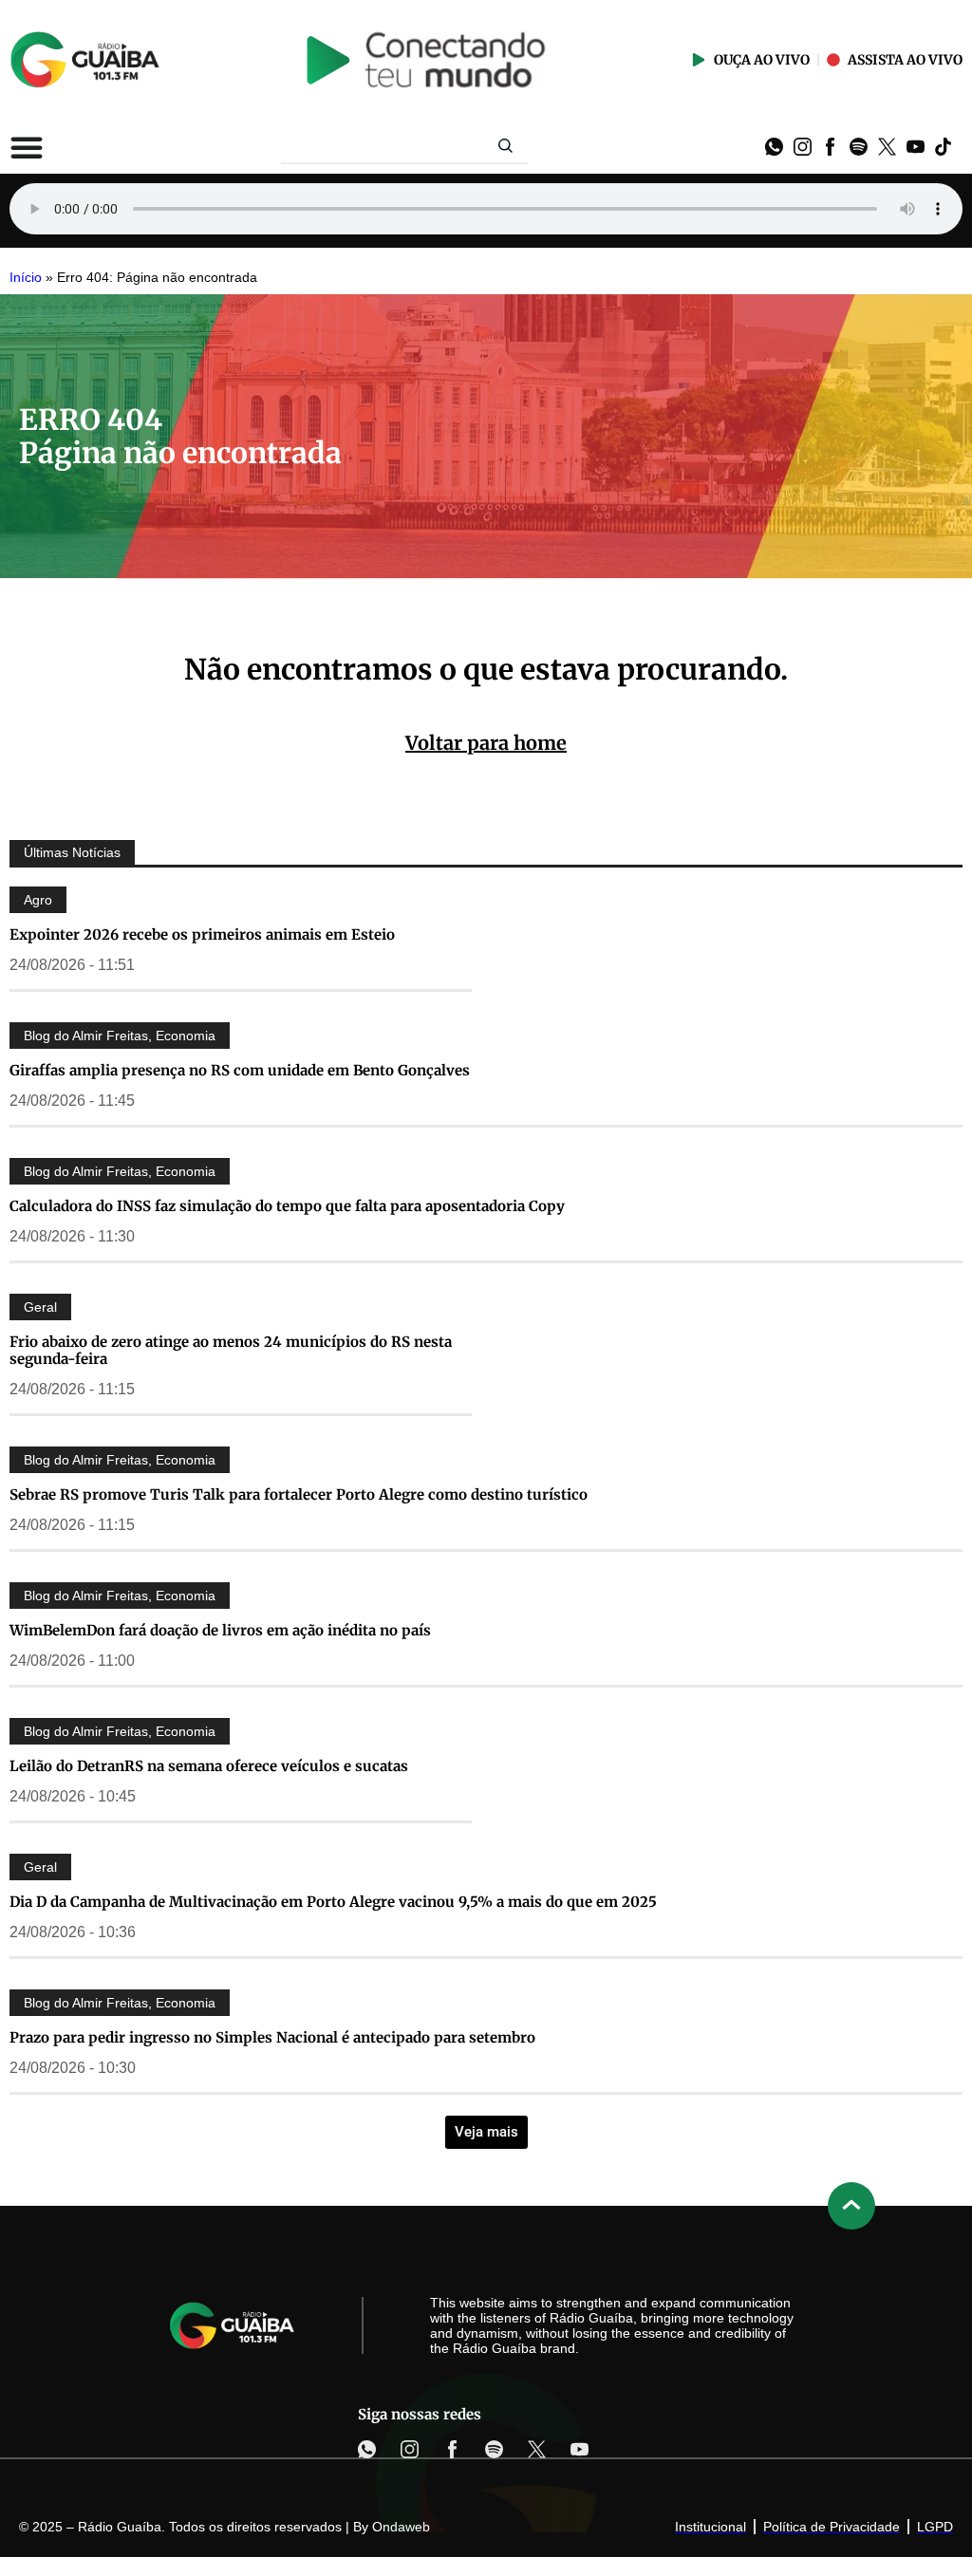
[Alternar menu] (27, 147)
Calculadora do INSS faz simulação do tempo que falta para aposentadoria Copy (287, 1206)
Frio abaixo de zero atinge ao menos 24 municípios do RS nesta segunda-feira (231, 1350)
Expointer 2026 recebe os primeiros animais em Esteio (202, 934)
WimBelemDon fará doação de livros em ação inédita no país (220, 1630)
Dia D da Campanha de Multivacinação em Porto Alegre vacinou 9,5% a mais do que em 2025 (333, 1902)
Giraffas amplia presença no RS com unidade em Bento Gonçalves (240, 1070)
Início (26, 278)
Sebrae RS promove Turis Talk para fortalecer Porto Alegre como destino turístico (299, 1494)
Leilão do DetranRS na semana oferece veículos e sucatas (209, 1766)
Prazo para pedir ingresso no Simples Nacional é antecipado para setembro (272, 2037)
